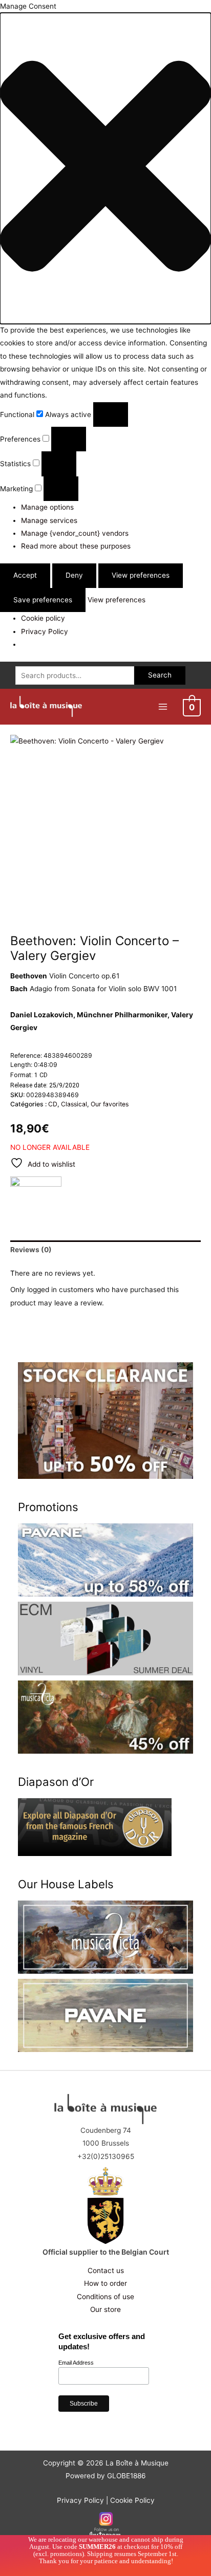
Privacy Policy (45, 631)
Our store (105, 2309)
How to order (105, 2283)
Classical (74, 1104)
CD (53, 1104)
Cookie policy (43, 618)
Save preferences (43, 600)
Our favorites (110, 1104)
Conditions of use (105, 2297)
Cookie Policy (132, 2500)
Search (160, 675)
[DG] (36, 1194)
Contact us (106, 2271)
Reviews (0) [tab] (31, 1250)
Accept (25, 575)
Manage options (47, 507)
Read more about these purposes (76, 546)
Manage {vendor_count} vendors (75, 533)
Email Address (76, 2363)
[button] (105, 168)
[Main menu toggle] (163, 706)
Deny (74, 575)
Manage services (49, 520)
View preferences (141, 575)
